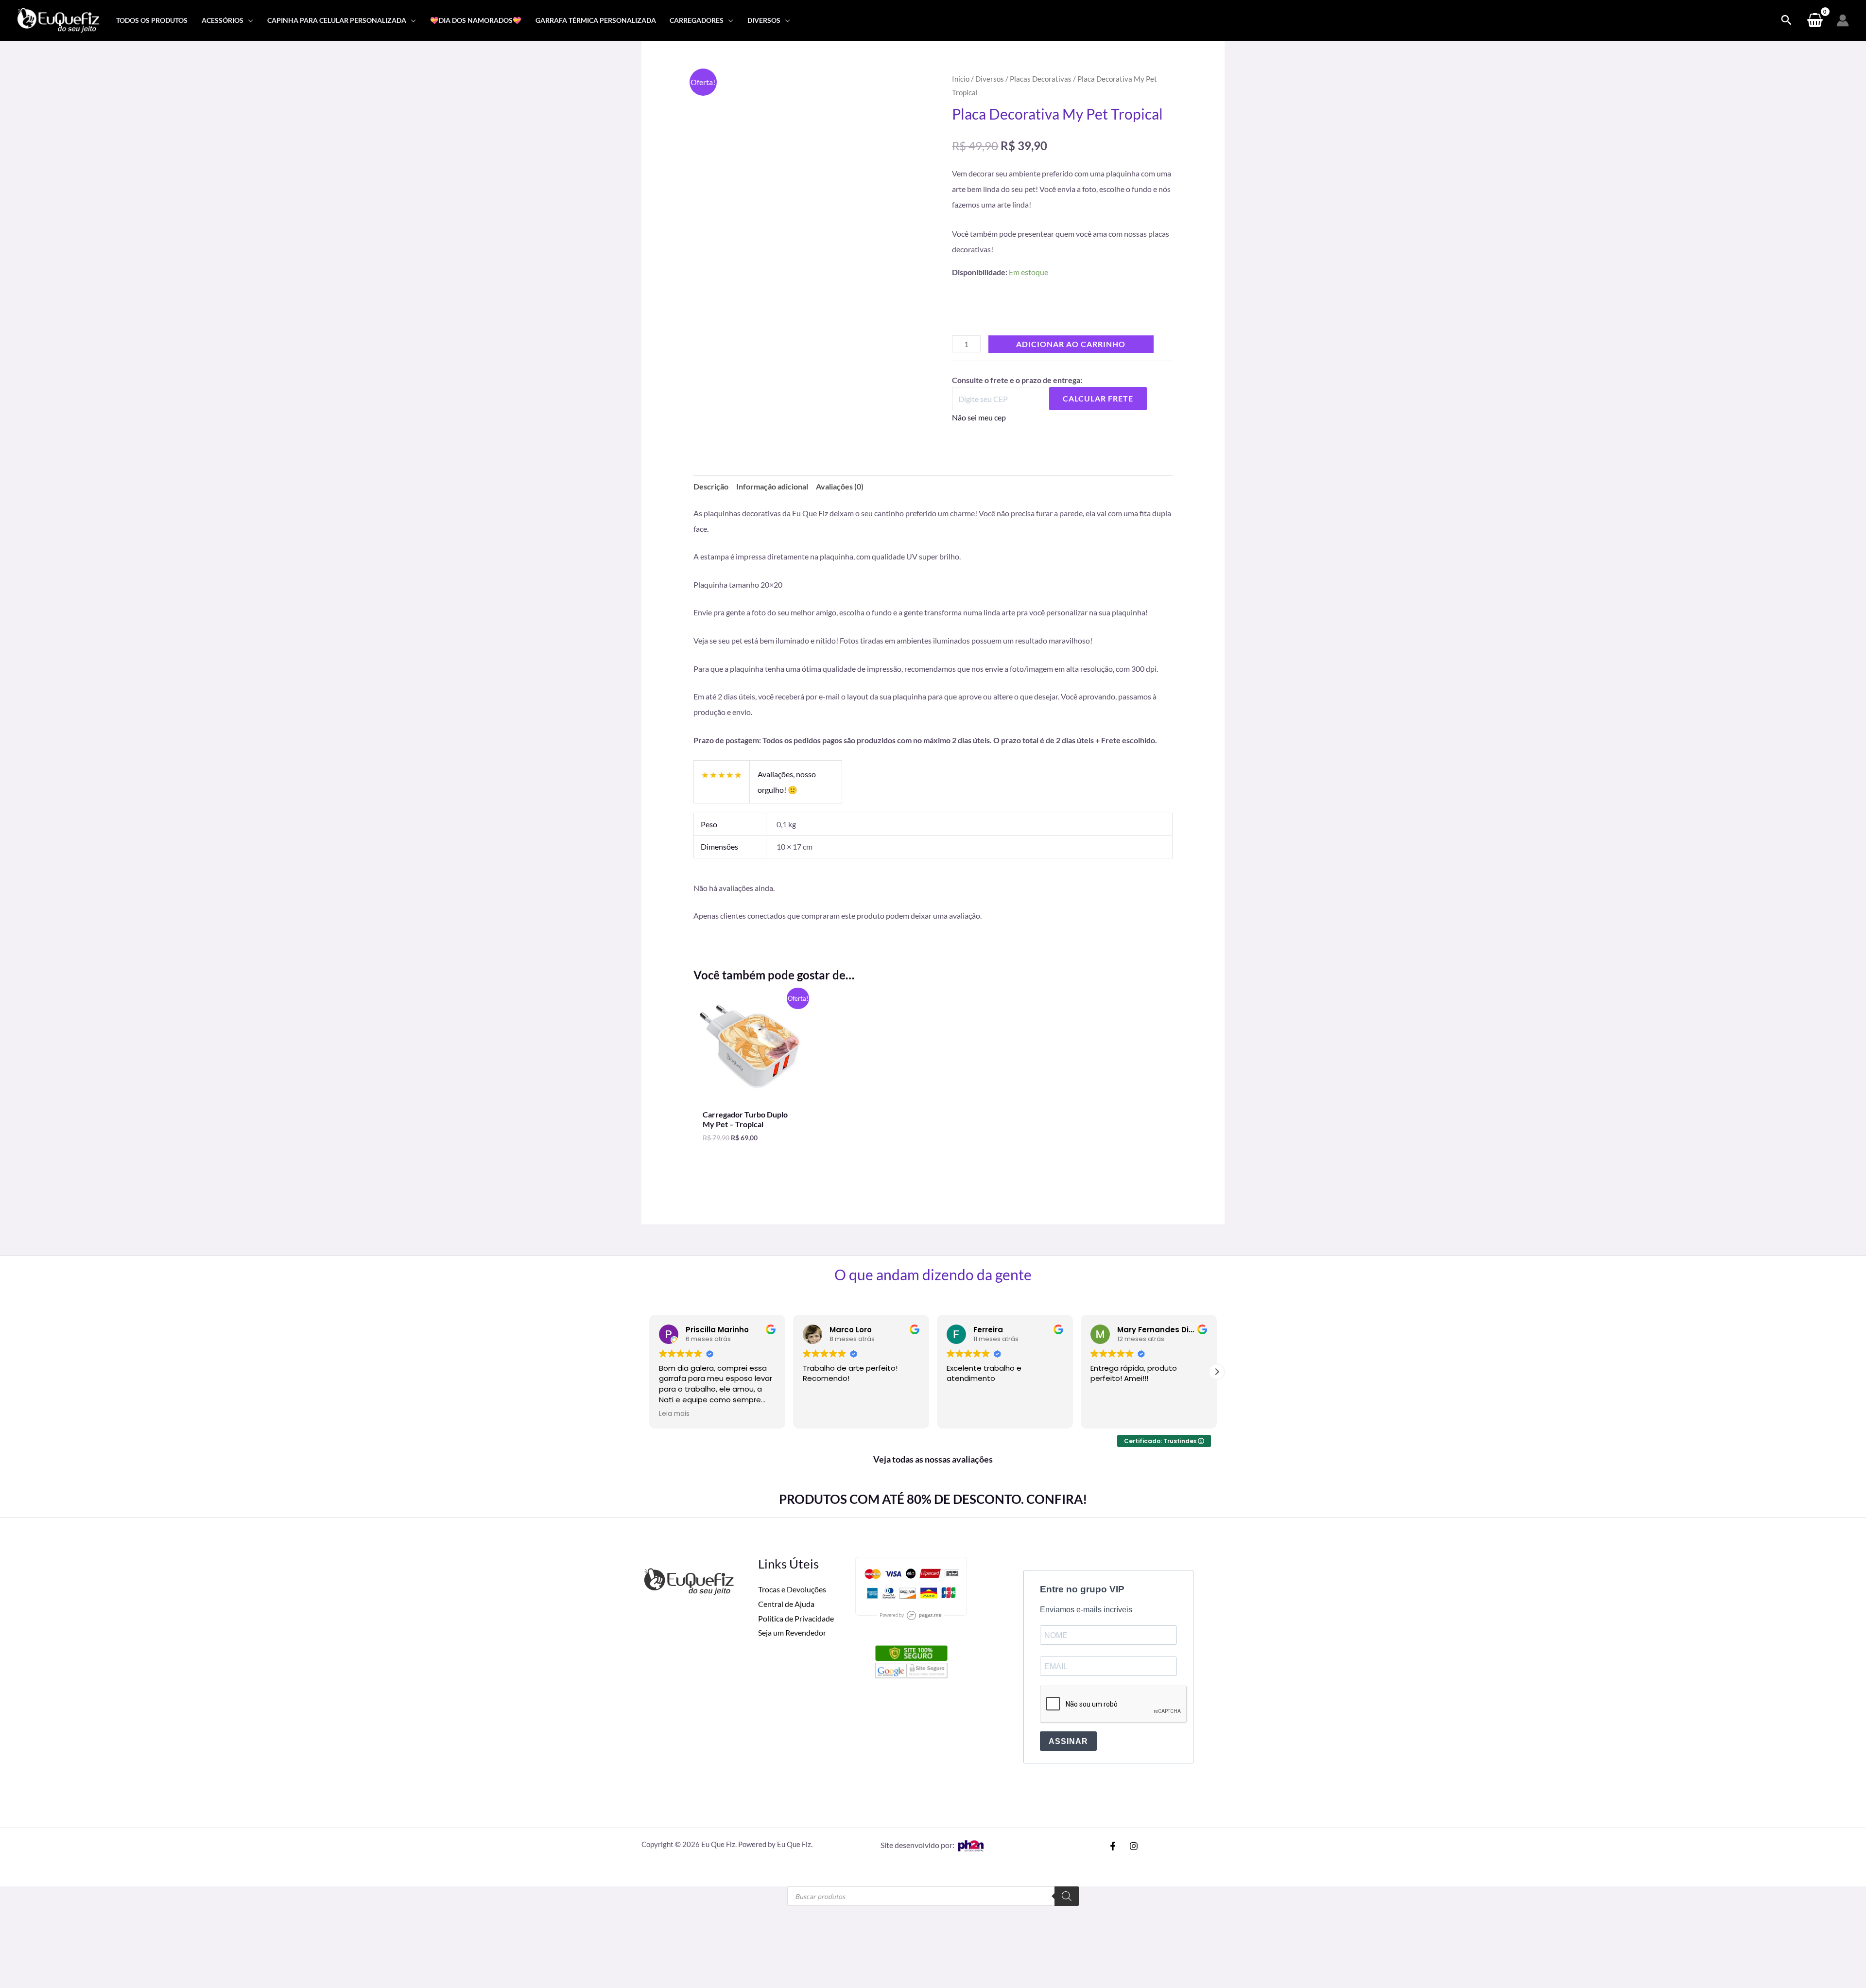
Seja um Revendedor (792, 1515)
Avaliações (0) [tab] (840, 502)
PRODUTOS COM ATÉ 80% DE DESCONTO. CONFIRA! (933, 1382)
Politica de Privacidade (796, 1501)
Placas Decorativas (1041, 79)
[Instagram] (1134, 1729)
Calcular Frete (1098, 414)
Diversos (990, 79)
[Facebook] (1113, 1729)
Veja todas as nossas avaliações (933, 1342)
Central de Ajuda (786, 1487)
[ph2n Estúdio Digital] (970, 1728)
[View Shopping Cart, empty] (1815, 20)
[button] (248, 20)
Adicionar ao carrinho (1071, 359)
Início (961, 79)
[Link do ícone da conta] (1843, 20)
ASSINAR (1068, 1624)
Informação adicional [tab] (772, 502)
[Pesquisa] (1067, 1779)
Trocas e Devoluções (792, 1472)
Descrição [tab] (711, 502)
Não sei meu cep (979, 433)
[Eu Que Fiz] (58, 19)
